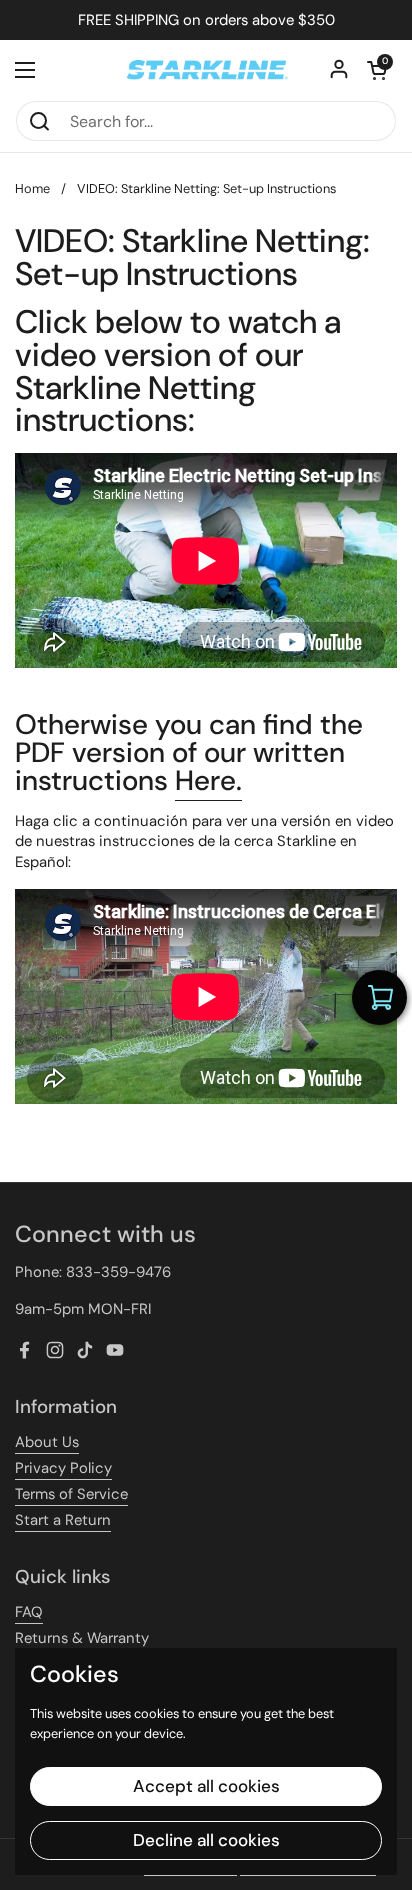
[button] (377, 70)
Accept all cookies (206, 1786)
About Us (47, 1442)
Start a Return (63, 1520)
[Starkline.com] (206, 70)
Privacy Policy (63, 1468)
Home (32, 188)
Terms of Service (71, 1494)
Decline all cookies (206, 1840)
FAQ (29, 1612)
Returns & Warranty (82, 1638)
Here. (208, 780)
